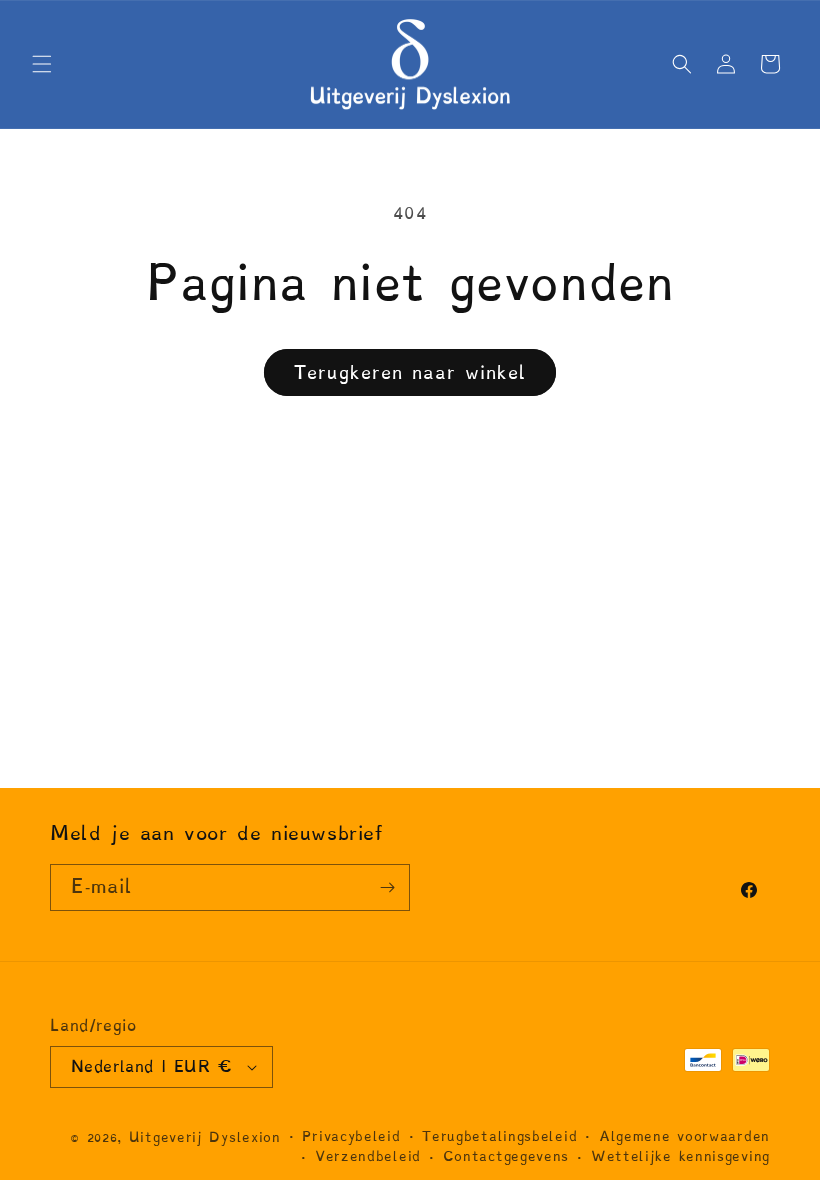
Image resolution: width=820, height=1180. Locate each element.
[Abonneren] (387, 887)
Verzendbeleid (368, 1156)
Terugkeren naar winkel (410, 372)
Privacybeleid (351, 1136)
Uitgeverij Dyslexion (205, 1137)
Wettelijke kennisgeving (680, 1156)
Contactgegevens (506, 1156)
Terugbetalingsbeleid (499, 1136)
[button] (42, 64)
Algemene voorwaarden (684, 1136)
